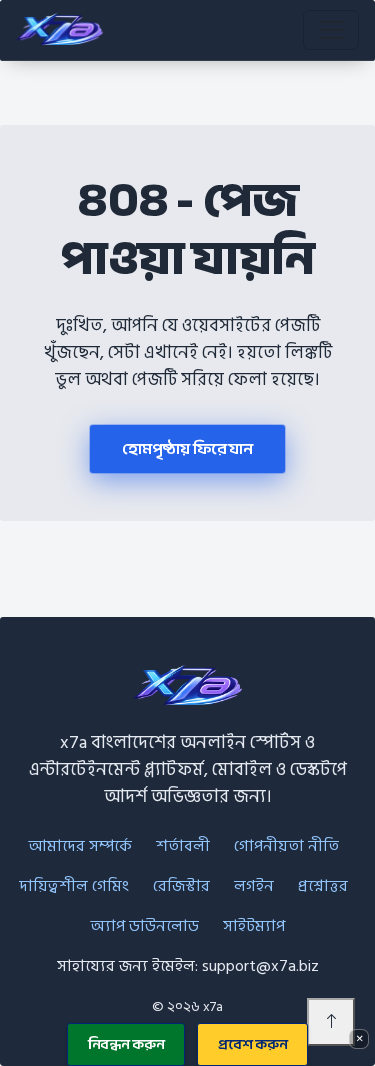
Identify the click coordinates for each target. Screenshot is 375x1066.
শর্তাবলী (183, 846)
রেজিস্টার (181, 886)
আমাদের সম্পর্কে (80, 846)
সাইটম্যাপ (254, 926)
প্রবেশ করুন (252, 1044)
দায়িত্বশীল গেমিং (74, 886)
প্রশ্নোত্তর (323, 886)
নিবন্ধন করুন (126, 1044)
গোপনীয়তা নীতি (286, 846)
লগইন (254, 886)
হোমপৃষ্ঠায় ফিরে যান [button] (187, 449)
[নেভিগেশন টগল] (331, 30)
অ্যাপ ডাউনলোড (144, 926)
